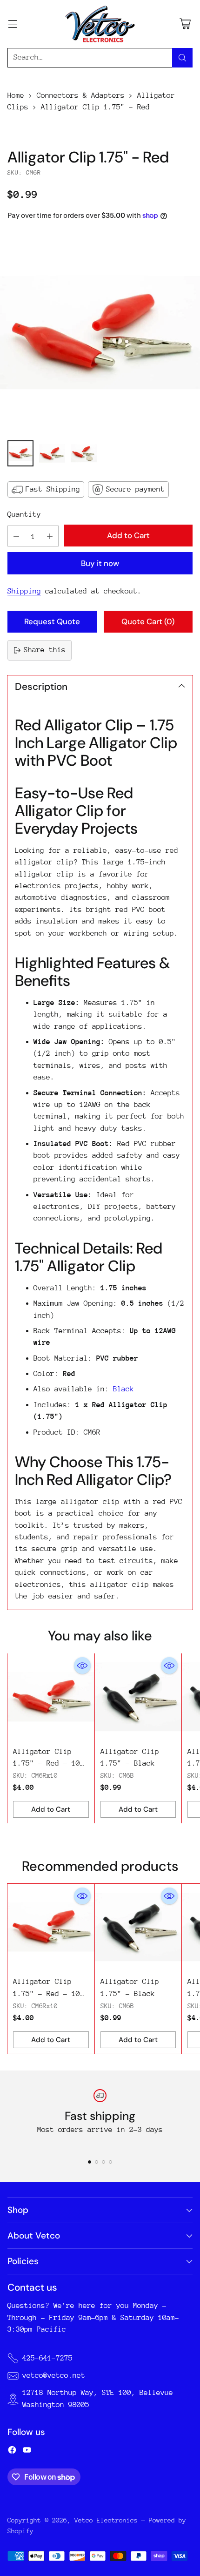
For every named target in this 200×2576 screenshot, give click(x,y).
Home (16, 95)
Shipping (24, 591)
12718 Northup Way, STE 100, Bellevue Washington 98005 (98, 2398)
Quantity (24, 514)
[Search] (182, 58)
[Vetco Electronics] (100, 24)
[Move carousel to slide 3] (103, 2162)
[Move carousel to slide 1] (90, 2162)
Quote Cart (148, 621)
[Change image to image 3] (84, 453)
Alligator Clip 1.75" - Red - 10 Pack (47, 1763)
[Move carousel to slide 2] (97, 2162)
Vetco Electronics (106, 2520)
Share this (45, 650)
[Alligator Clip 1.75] (100, 333)
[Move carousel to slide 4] (110, 2162)
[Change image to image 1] (20, 453)
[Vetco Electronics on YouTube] (27, 2452)
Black (123, 1389)
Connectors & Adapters (81, 95)
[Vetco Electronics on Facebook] (12, 2452)
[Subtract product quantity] (16, 536)
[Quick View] (82, 1666)
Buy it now (100, 563)
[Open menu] (12, 24)
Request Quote (52, 621)
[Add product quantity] (50, 536)
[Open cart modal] (185, 24)
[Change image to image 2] (52, 453)
